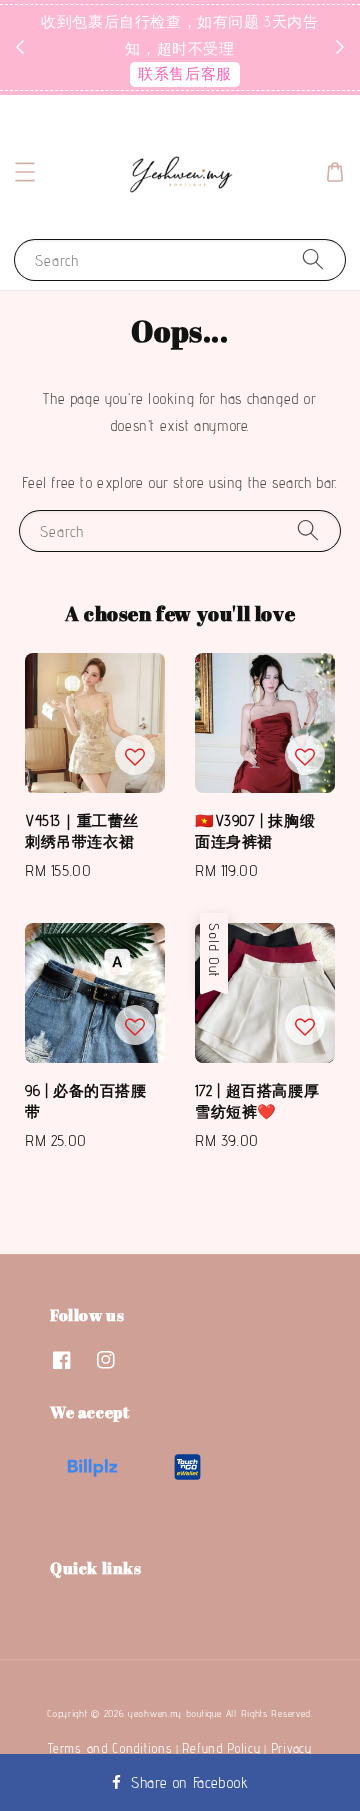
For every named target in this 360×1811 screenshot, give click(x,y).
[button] (25, 172)
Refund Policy (221, 1748)
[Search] (313, 259)
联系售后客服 (185, 73)
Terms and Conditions (110, 1748)
